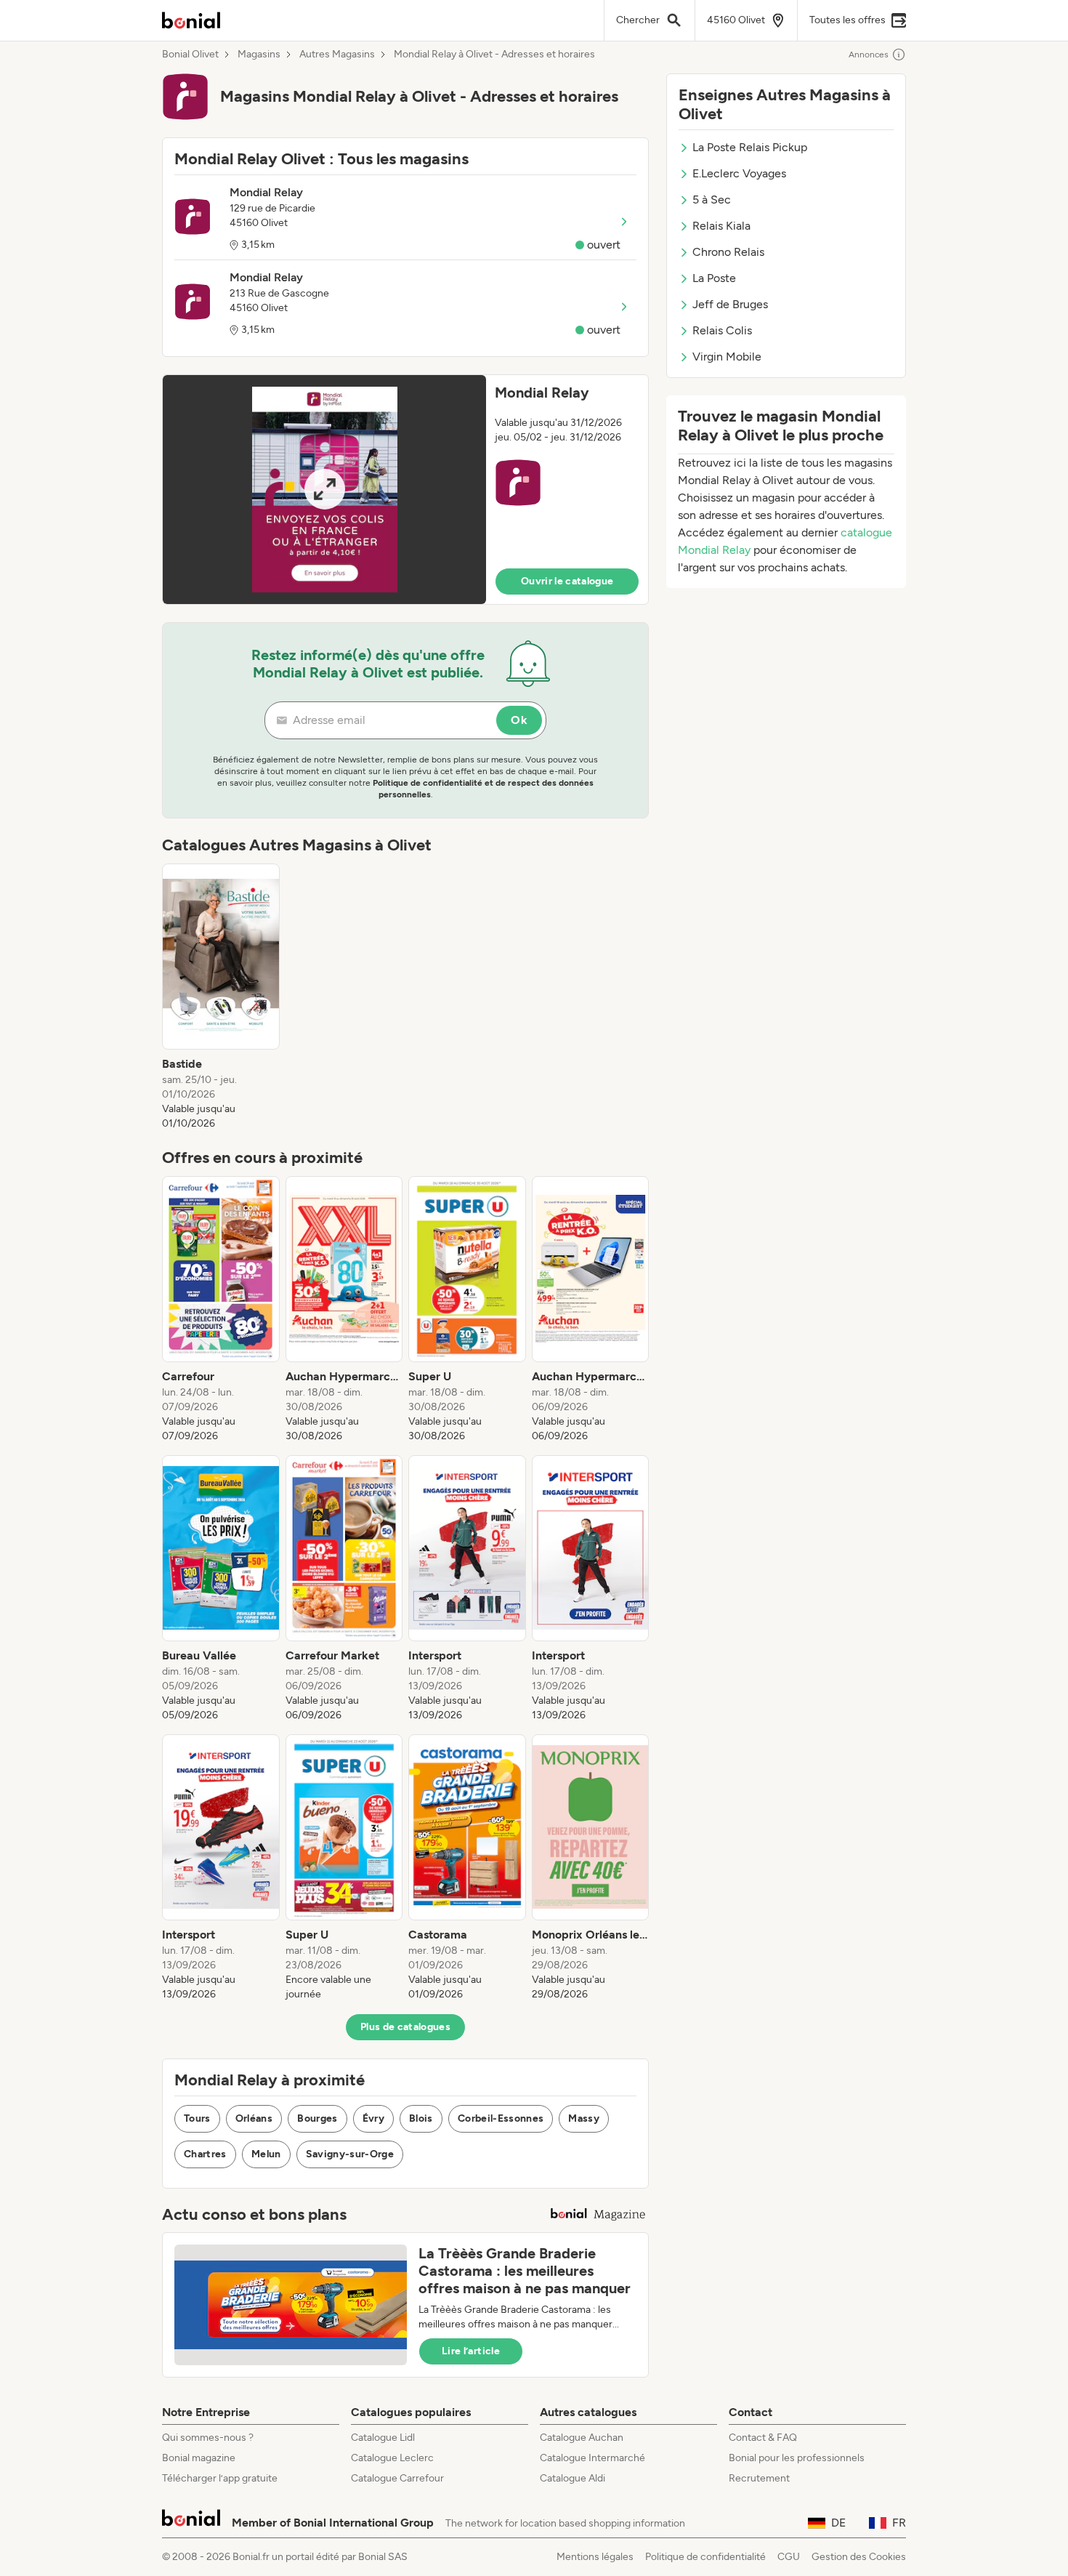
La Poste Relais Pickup (750, 147)
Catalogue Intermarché (592, 2458)
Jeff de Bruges (730, 304)
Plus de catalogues (405, 2027)
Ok (519, 720)
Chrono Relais (728, 252)
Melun (266, 2154)
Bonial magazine (199, 2458)
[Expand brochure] (324, 490)
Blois (421, 2118)
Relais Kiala (721, 226)
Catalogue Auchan (582, 2438)
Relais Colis (722, 330)
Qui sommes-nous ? (208, 2438)
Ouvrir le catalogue (567, 581)
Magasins (259, 55)
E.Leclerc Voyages (739, 173)
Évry (373, 2118)
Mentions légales (595, 2557)
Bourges (317, 2118)
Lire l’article (471, 2351)
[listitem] (221, 997)
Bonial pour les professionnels (797, 2458)
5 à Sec (712, 200)
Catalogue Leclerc (392, 2458)
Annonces (869, 55)
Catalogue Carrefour (397, 2478)
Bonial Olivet (190, 55)
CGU (789, 2557)
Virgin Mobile (727, 357)
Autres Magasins (337, 55)
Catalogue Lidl (383, 2438)
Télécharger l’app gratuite (220, 2478)
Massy (584, 2118)
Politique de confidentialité (705, 2557)
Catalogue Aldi (573, 2478)
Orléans (254, 2118)
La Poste (714, 278)
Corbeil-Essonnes (501, 2118)
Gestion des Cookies (859, 2557)
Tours (197, 2118)
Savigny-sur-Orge (350, 2154)
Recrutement (759, 2478)
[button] (405, 490)
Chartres (205, 2154)
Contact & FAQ (763, 2438)
